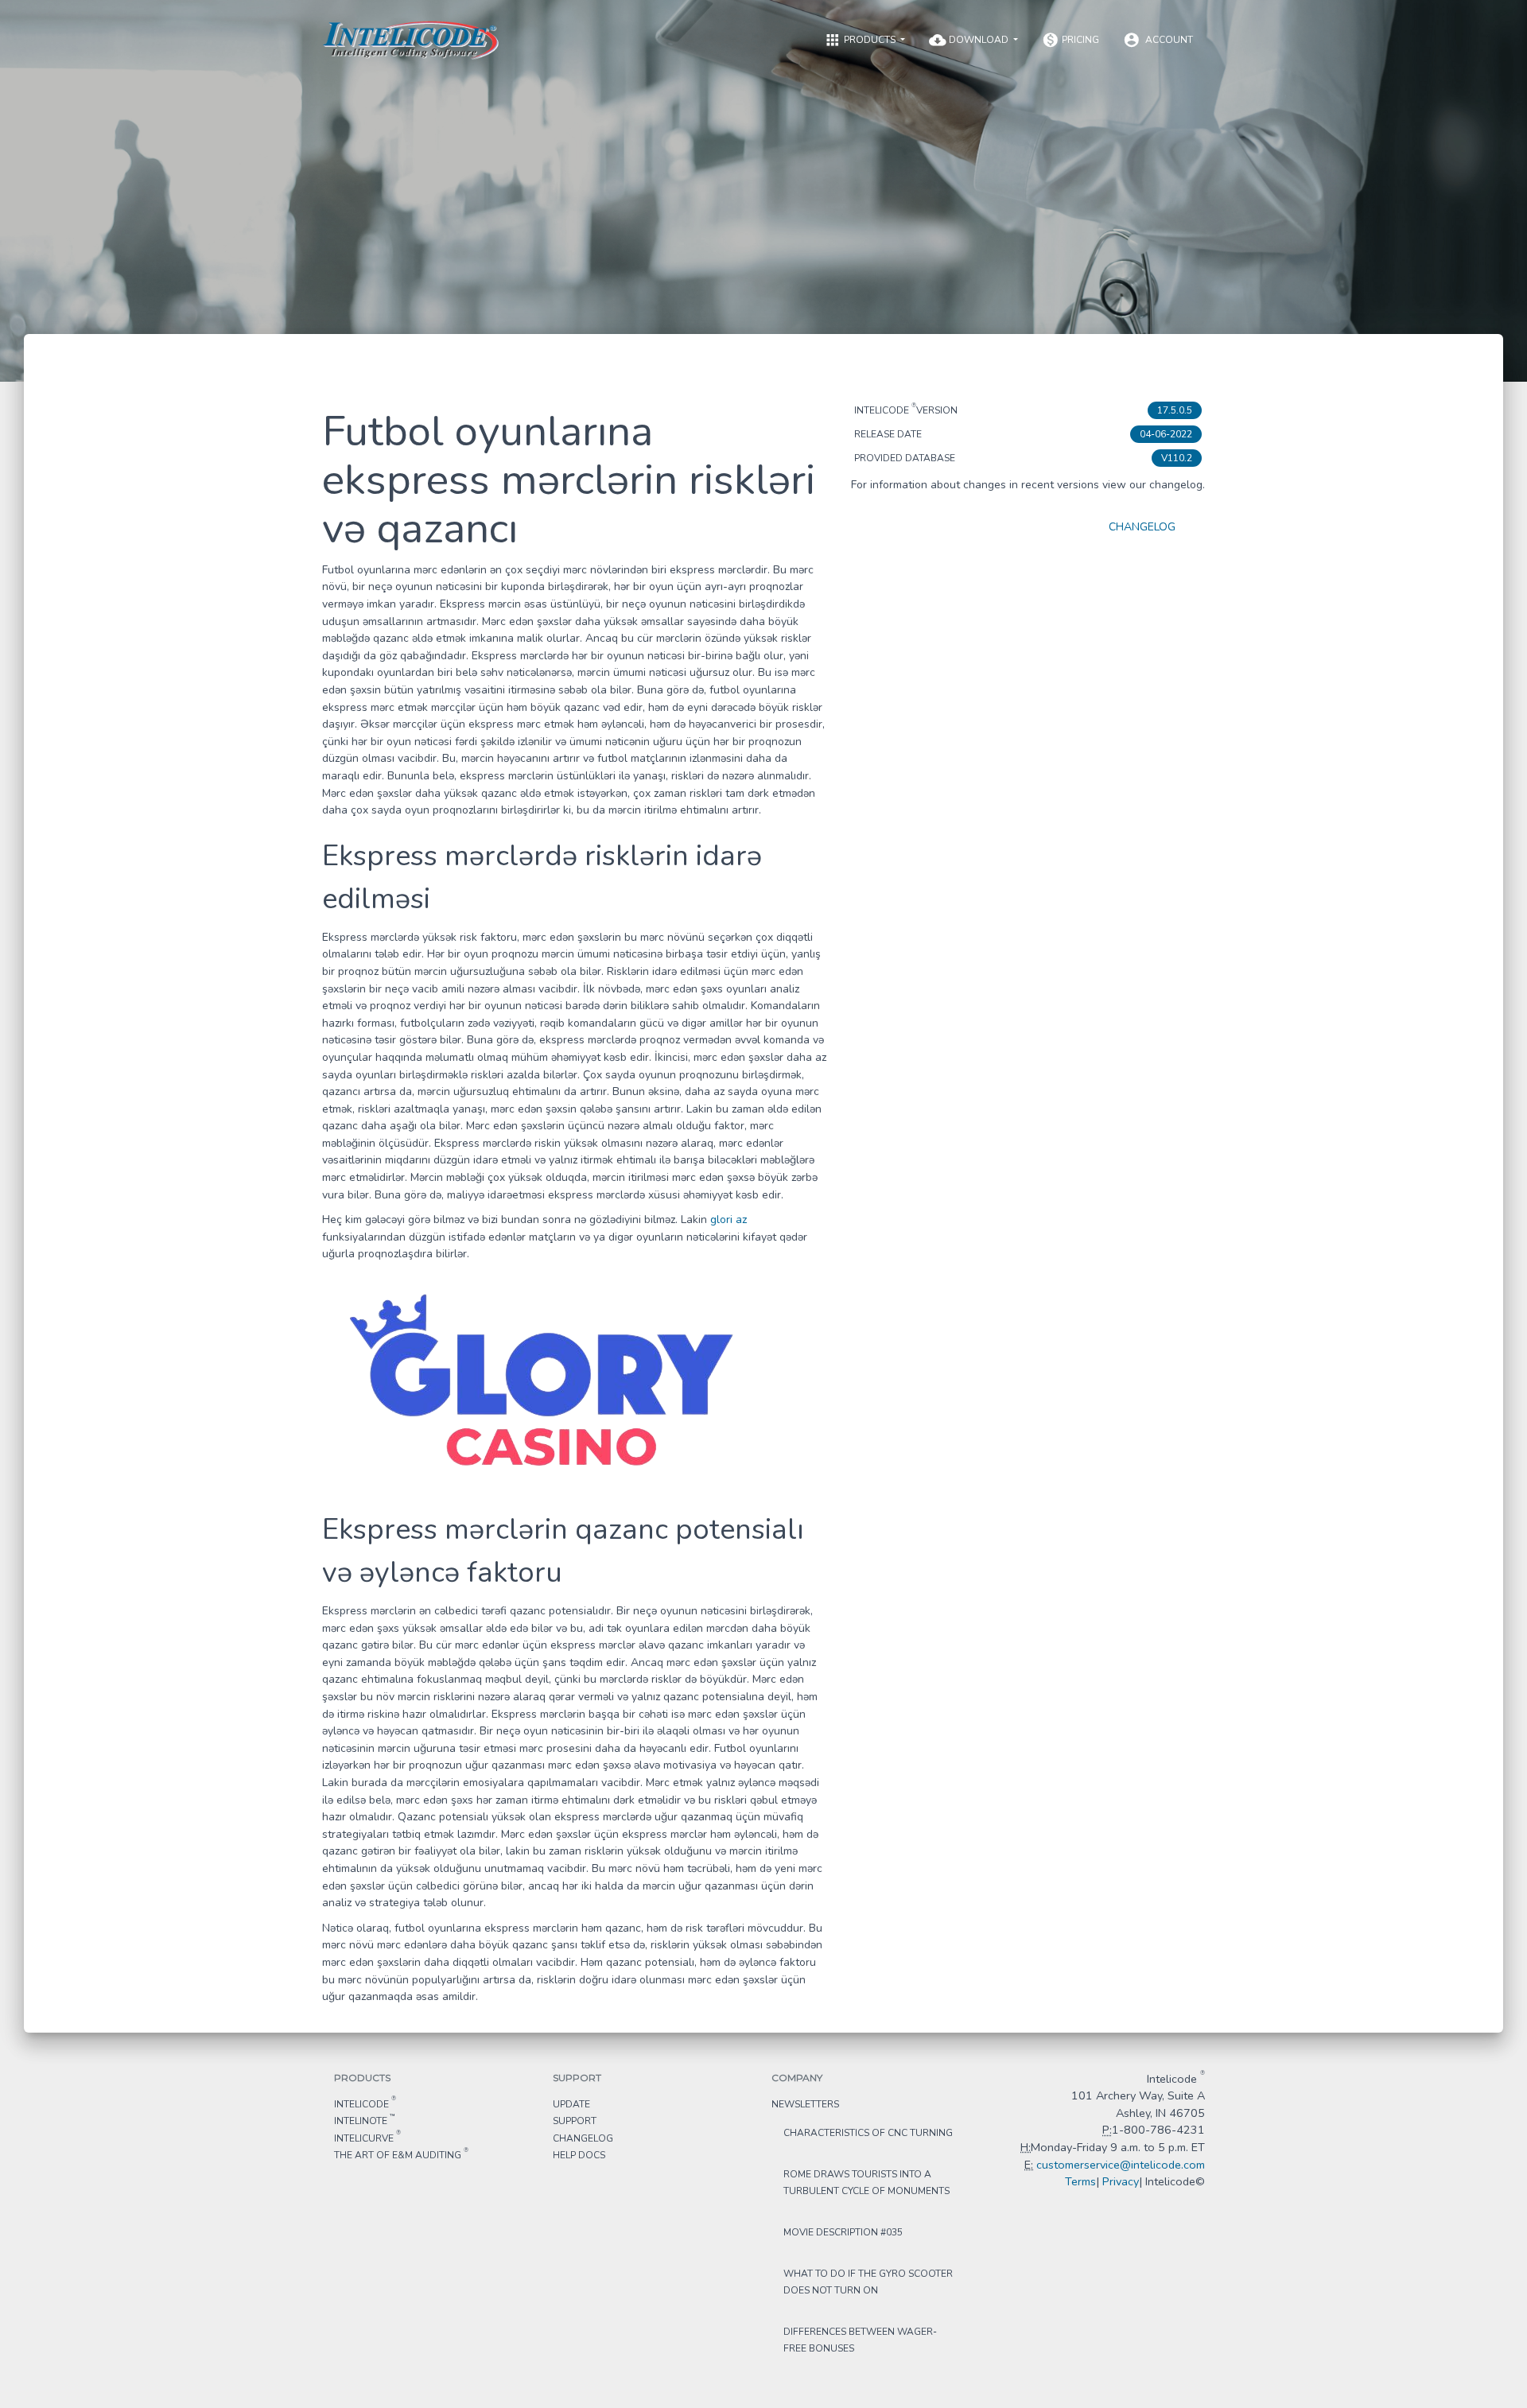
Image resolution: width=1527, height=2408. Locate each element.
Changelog (1142, 527)
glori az (729, 1220)
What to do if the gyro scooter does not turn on (868, 2282)
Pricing (1070, 40)
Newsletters (805, 2104)
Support (575, 2121)
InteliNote (364, 2120)
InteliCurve (367, 2138)
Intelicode (365, 2103)
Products (861, 40)
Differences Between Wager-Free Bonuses (860, 2340)
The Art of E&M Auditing (401, 2154)
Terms (1080, 2181)
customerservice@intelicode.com (1121, 2165)
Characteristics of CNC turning (868, 2133)
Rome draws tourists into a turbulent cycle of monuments (866, 2183)
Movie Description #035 (843, 2232)
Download (970, 40)
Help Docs (579, 2155)
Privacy (1121, 2181)
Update (571, 2104)
